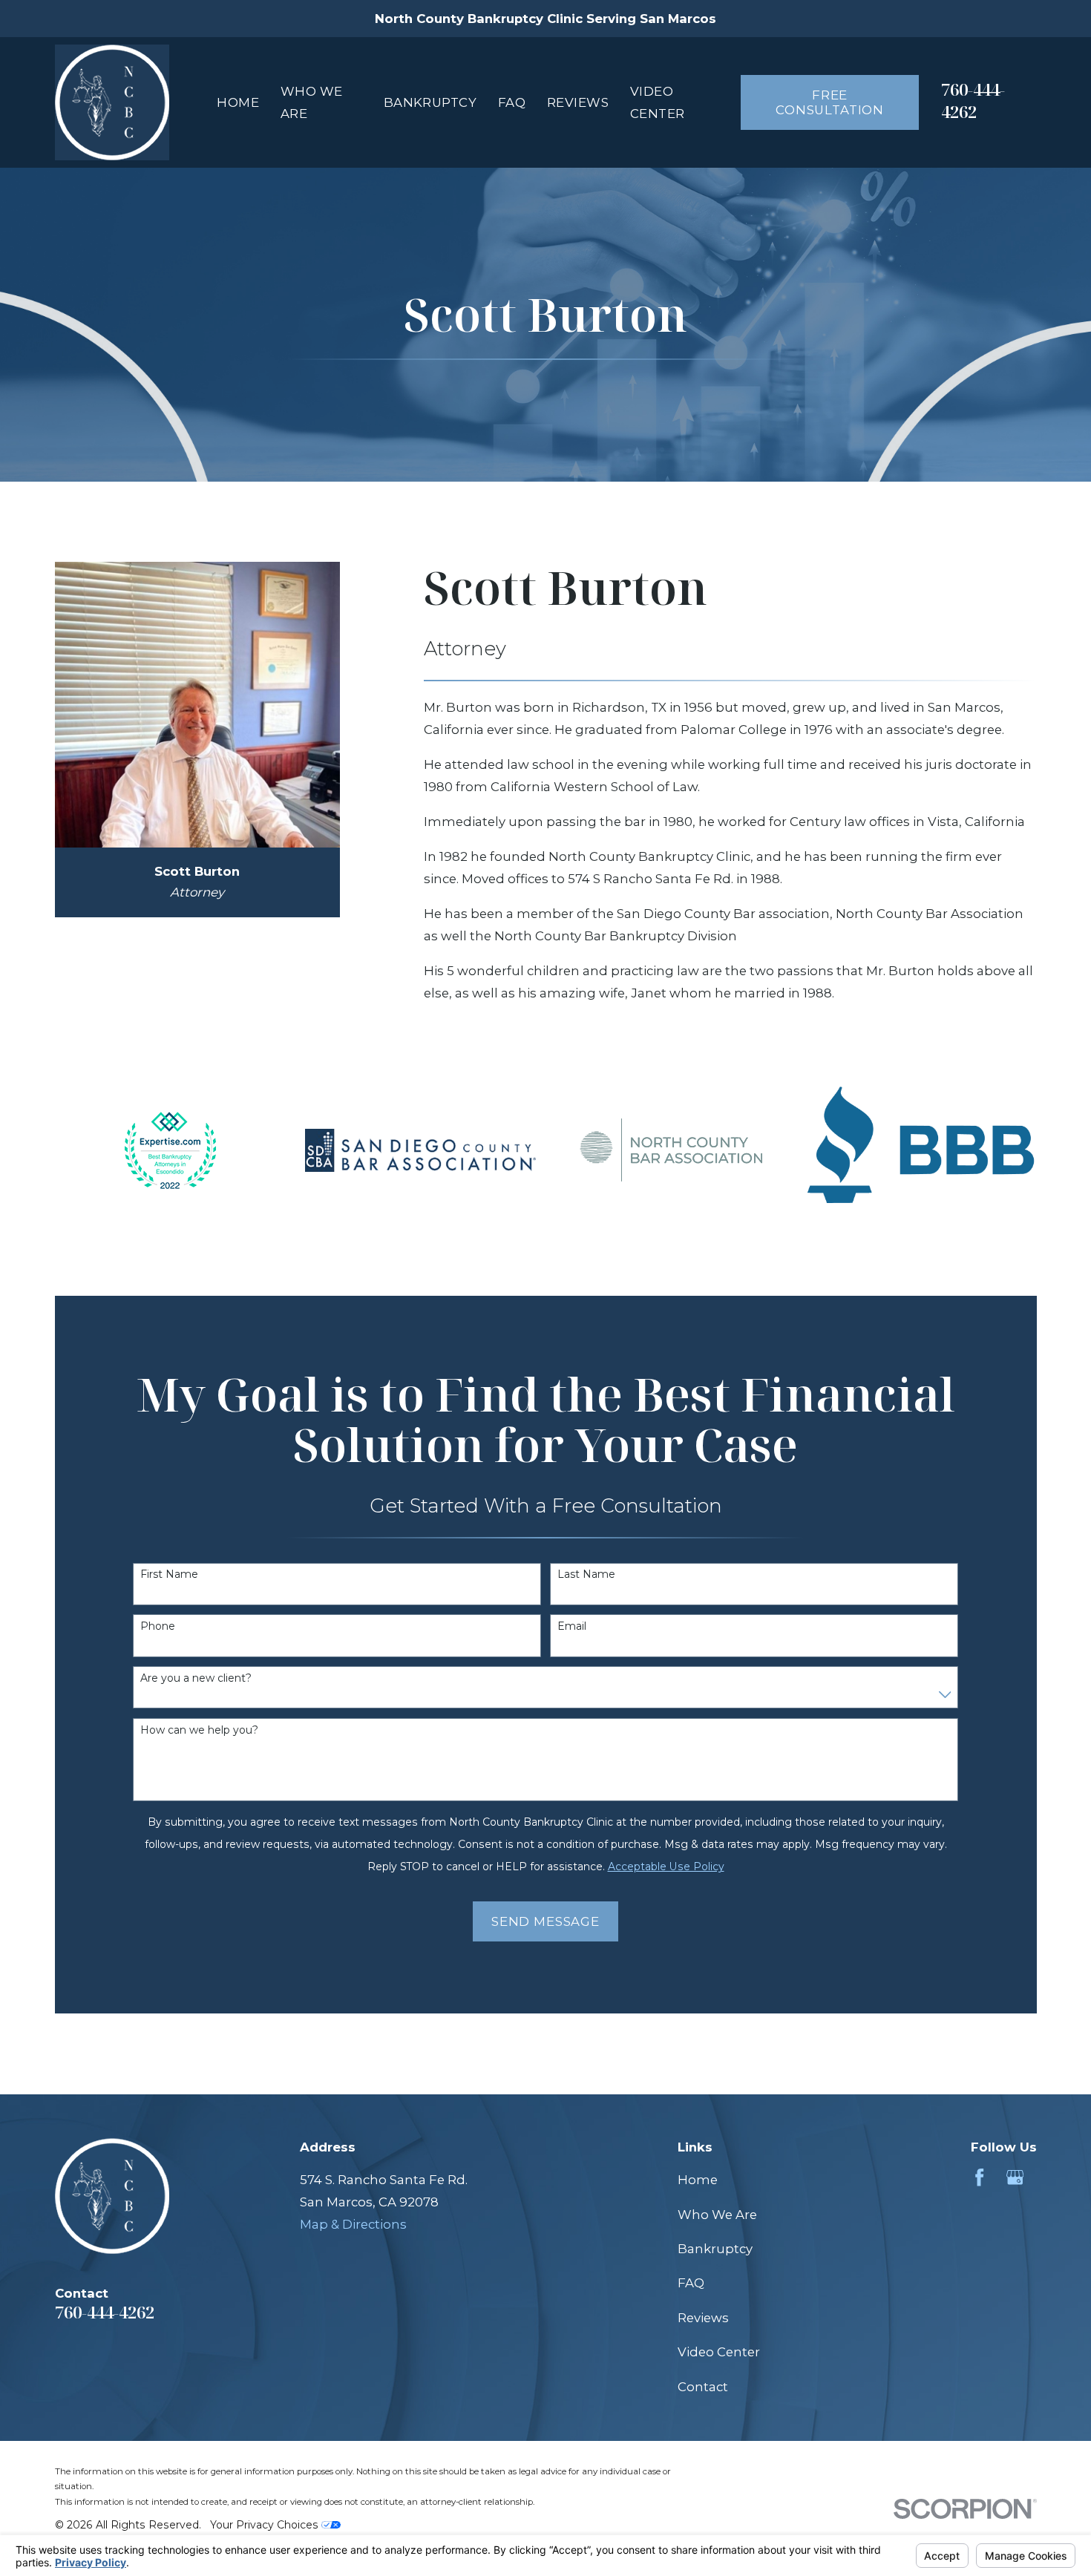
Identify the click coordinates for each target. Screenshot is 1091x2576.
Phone (158, 1626)
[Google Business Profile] (1015, 2177)
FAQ (691, 2283)
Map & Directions (353, 2224)
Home (698, 2180)
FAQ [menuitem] (512, 102)
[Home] (112, 102)
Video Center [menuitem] (658, 102)
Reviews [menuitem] (578, 102)
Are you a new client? (196, 1678)
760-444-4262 (973, 101)
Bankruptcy (715, 2249)
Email (572, 1626)
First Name (169, 1574)
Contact (703, 2387)
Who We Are (717, 2215)
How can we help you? (199, 1730)
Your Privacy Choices (266, 2525)
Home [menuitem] (238, 102)
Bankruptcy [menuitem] (430, 102)
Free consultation (830, 102)
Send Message (545, 1921)
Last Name (586, 1574)
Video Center (719, 2352)
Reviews (703, 2318)
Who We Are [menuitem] (312, 102)
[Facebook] (979, 2177)
